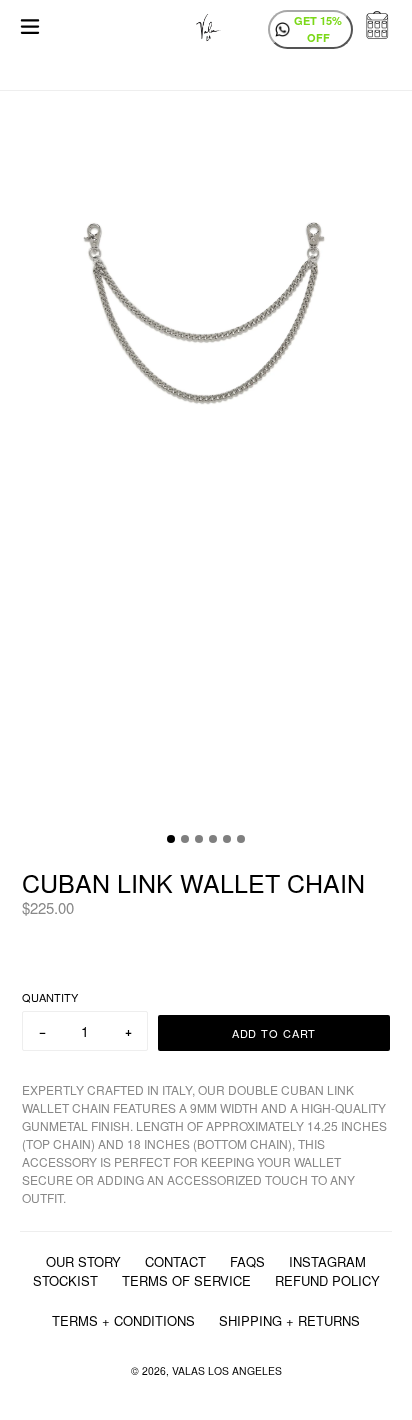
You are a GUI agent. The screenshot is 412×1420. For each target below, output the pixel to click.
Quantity (50, 997)
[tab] (171, 839)
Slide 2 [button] (185, 839)
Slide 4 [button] (213, 839)
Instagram (327, 1261)
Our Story (83, 1261)
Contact (175, 1261)
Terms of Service (186, 1280)
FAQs (247, 1261)
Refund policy (327, 1280)
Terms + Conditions (123, 1320)
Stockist (65, 1280)
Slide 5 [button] (227, 839)
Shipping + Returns (289, 1320)
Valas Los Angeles (227, 1370)
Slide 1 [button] (171, 839)
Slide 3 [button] (199, 839)
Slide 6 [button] (241, 839)
